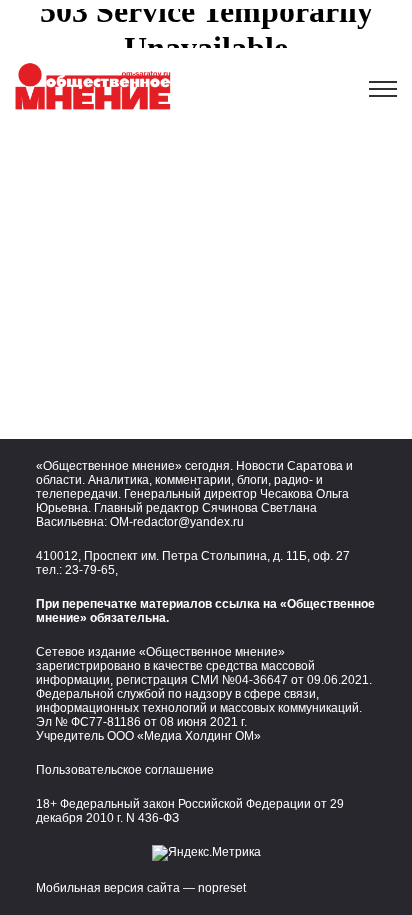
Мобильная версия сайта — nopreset (141, 888)
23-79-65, (91, 570)
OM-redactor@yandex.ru (177, 522)
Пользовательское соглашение (125, 770)
